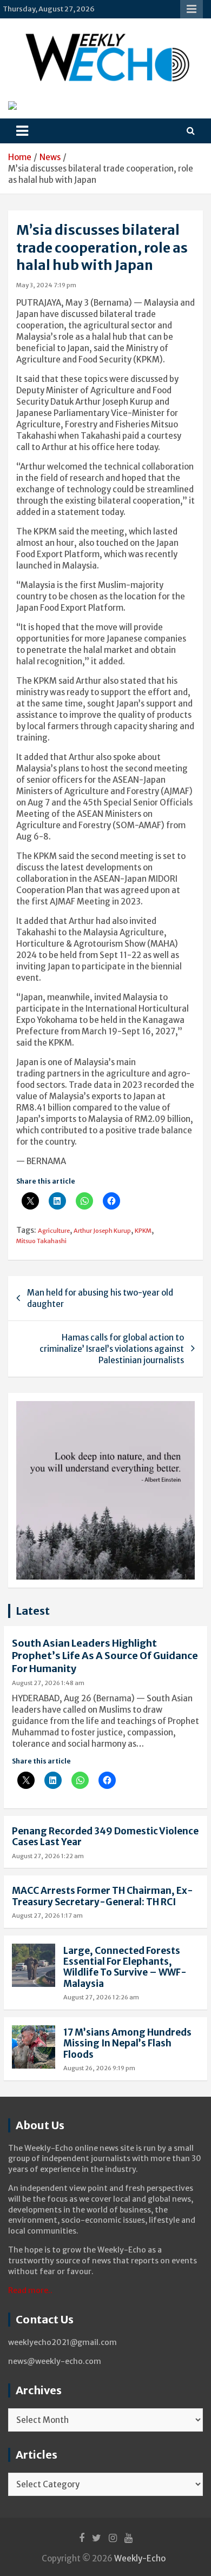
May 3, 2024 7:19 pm (46, 285)
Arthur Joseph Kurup (102, 1231)
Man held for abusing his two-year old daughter (100, 1298)
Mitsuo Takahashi (41, 1241)
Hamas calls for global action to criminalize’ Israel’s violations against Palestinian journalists (112, 1349)
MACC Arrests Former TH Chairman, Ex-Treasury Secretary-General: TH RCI (103, 1896)
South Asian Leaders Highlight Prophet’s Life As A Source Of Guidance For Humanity (105, 1656)
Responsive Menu (192, 9)
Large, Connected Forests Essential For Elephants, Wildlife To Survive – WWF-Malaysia (125, 1967)
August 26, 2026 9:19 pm (99, 2068)
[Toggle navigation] (22, 131)
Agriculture (54, 1231)
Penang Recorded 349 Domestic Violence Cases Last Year (105, 1837)
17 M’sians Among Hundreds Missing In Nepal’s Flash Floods (127, 2043)
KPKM (143, 1231)
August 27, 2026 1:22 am (48, 1856)
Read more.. (30, 2290)
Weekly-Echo (140, 2558)
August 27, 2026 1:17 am (47, 1916)
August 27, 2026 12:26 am (101, 1997)
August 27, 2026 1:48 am (48, 1683)
